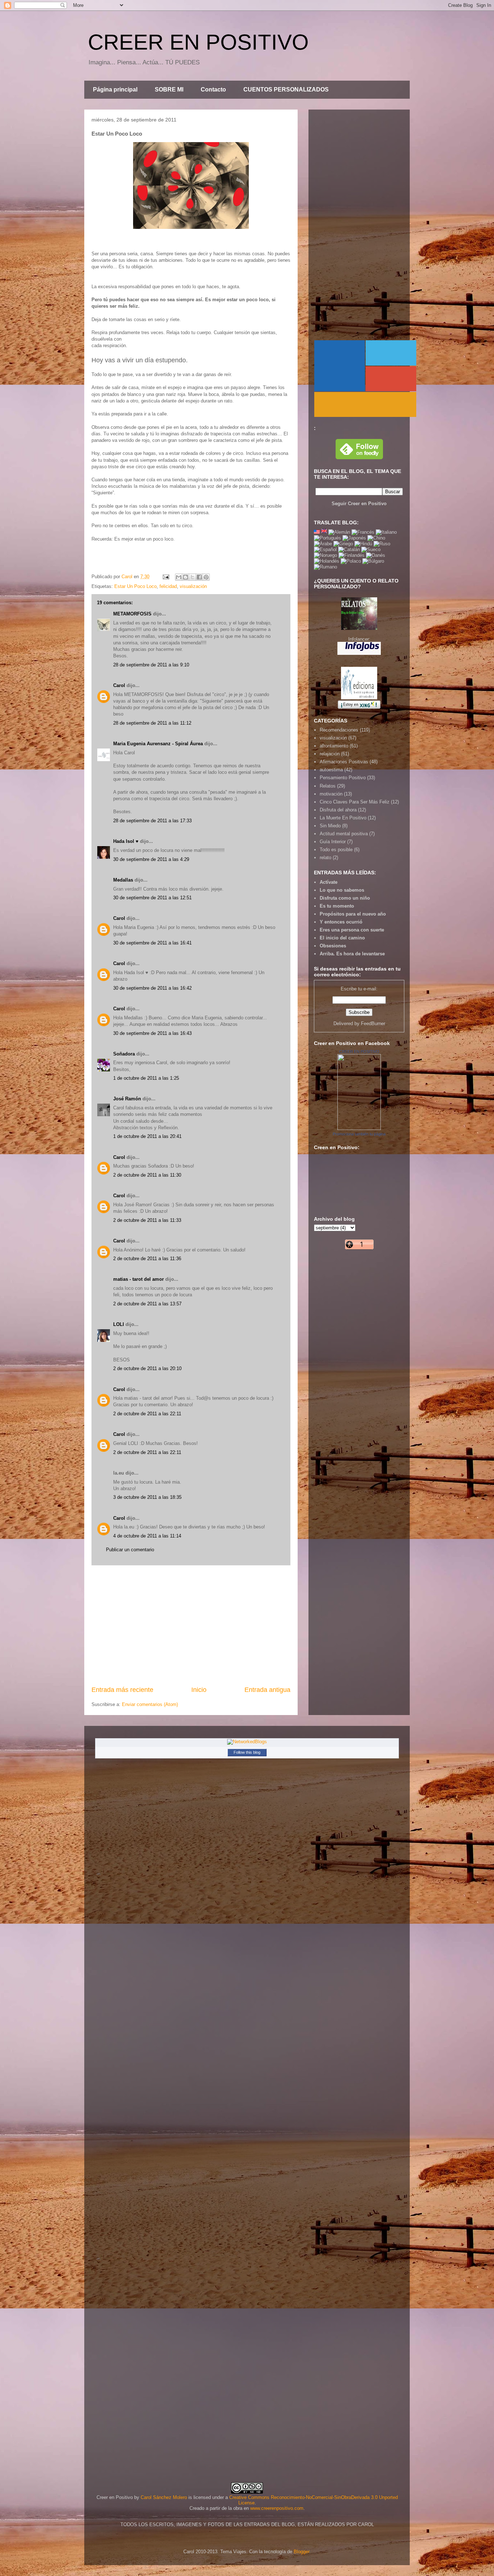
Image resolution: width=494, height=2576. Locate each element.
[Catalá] (349, 549)
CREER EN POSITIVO (198, 42)
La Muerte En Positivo (343, 818)
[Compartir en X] (192, 577)
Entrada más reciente (122, 1690)
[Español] (325, 549)
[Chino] (376, 538)
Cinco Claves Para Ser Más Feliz (355, 802)
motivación (331, 794)
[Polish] (351, 561)
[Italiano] (386, 532)
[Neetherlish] (327, 561)
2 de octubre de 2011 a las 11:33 (147, 1220)
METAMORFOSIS (132, 614)
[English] (317, 532)
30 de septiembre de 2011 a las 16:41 (152, 943)
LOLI (119, 1324)
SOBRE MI (169, 89)
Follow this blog (247, 1752)
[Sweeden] (371, 549)
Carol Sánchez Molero (164, 2497)
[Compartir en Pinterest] (206, 577)
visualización (193, 586)
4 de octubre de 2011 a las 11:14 (147, 1536)
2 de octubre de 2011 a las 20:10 (147, 1368)
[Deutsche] (339, 532)
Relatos (328, 786)
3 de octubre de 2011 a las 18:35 (147, 1497)
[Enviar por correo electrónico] (179, 577)
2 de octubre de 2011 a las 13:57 (147, 1304)
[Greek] (343, 544)
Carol (119, 685)
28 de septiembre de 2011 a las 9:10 (151, 665)
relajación (330, 754)
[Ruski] (382, 544)
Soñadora (124, 1054)
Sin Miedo (330, 826)
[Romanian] (325, 567)
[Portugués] (327, 538)
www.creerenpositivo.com (277, 2508)
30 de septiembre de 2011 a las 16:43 (152, 1033)
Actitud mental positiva (344, 834)
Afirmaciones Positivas (344, 762)
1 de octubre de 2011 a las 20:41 (147, 1136)
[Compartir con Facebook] (199, 577)
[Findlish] (352, 555)
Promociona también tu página (359, 1134)
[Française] (363, 532)
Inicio (199, 1690)
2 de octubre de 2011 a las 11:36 (147, 1259)
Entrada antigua (267, 1690)
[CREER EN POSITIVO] (359, 1128)
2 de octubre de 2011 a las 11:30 (147, 1175)
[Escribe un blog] (186, 577)
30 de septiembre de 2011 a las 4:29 (151, 859)
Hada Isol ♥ (126, 841)
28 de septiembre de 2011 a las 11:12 (152, 723)
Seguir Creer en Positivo (359, 504)
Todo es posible (336, 850)
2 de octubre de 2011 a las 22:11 (147, 1414)
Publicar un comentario (130, 1550)
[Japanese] (354, 538)
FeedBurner (373, 1023)
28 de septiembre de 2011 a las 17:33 (152, 821)
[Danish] (376, 555)
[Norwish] (325, 555)
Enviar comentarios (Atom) (150, 1704)
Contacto (213, 89)
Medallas (123, 880)
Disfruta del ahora (338, 810)
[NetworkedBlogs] (247, 1742)
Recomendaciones (339, 730)
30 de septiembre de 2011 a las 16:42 (152, 988)
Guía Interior (333, 842)
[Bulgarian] (373, 561)
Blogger (301, 2552)
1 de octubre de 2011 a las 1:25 (146, 1078)
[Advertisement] (191, 1625)
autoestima (331, 770)
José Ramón (127, 1099)
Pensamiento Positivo (343, 778)
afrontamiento (334, 746)
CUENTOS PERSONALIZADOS (286, 89)
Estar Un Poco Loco (135, 586)
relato (325, 858)
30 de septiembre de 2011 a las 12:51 (152, 898)
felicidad (168, 586)
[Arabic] (323, 544)
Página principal (115, 89)
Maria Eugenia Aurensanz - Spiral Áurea (158, 744)
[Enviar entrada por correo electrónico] (165, 577)
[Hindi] (363, 544)
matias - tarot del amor (139, 1279)
